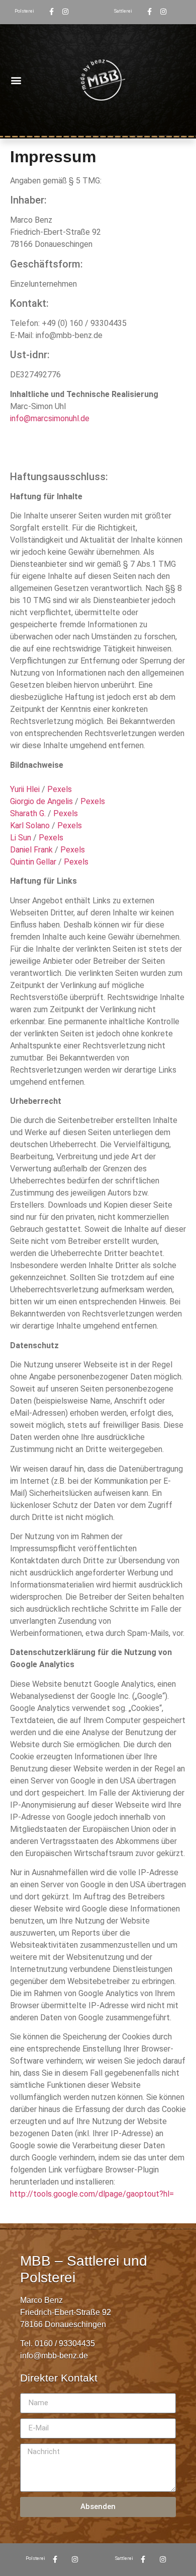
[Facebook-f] (51, 12)
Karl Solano (30, 825)
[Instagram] (65, 12)
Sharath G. (28, 813)
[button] (16, 80)
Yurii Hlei (25, 789)
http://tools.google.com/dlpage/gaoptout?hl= (92, 2194)
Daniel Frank (31, 850)
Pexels (60, 789)
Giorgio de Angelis (41, 801)
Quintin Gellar (33, 862)
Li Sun (21, 838)
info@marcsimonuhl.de (50, 418)
